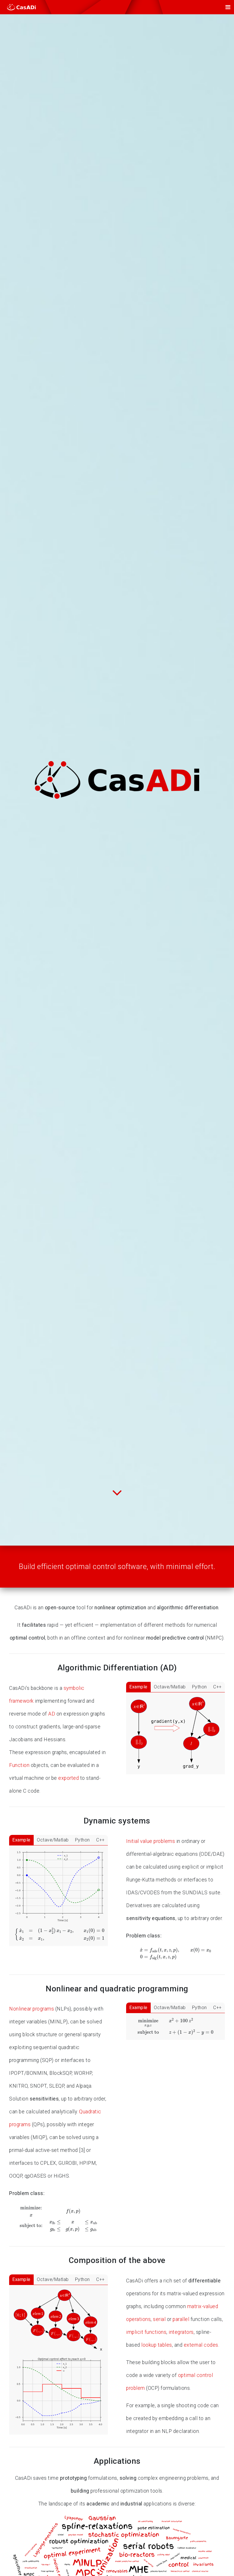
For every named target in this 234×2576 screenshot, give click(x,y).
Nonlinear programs (32, 2009)
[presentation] (60, 1934)
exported (68, 1778)
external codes (201, 2345)
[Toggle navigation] (228, 7)
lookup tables (157, 2345)
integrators (181, 2332)
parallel (181, 2319)
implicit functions (146, 2332)
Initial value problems (151, 1841)
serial (159, 2319)
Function (19, 1765)
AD (52, 1714)
